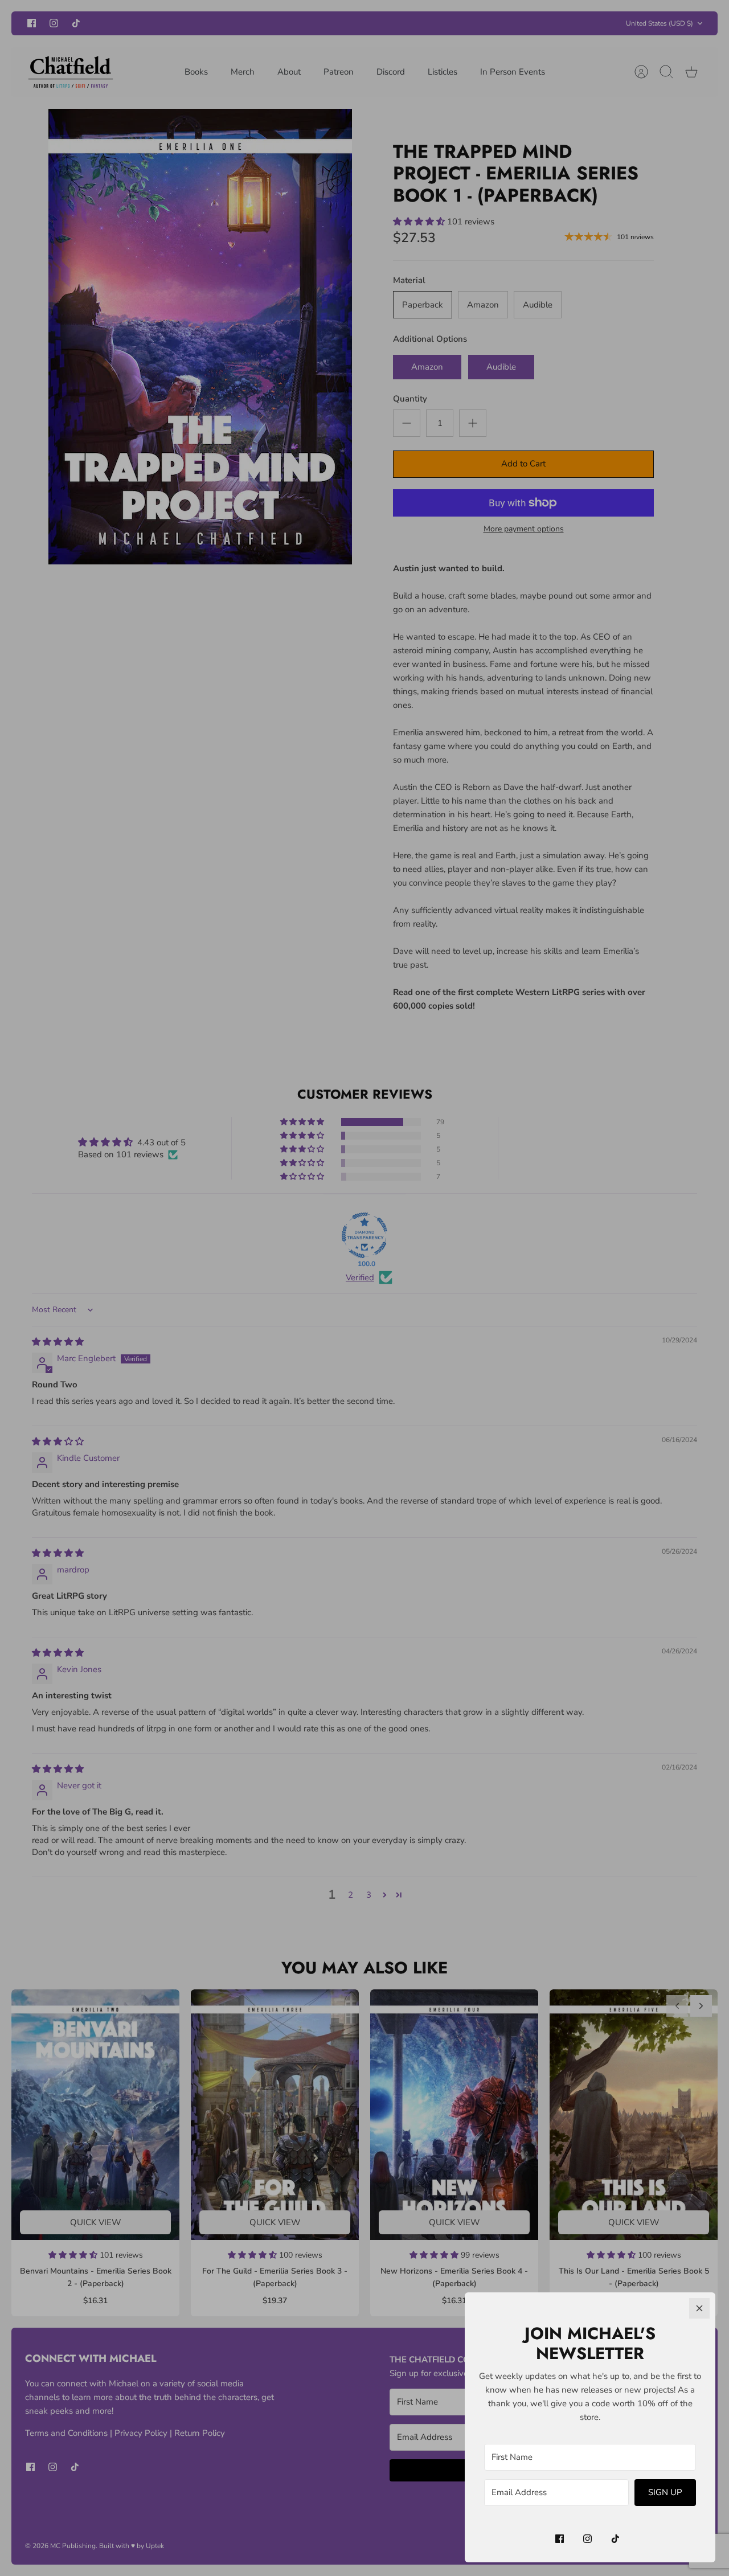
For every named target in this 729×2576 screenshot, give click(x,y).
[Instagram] (587, 2539)
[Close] (699, 2308)
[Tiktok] (615, 2539)
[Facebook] (560, 2539)
